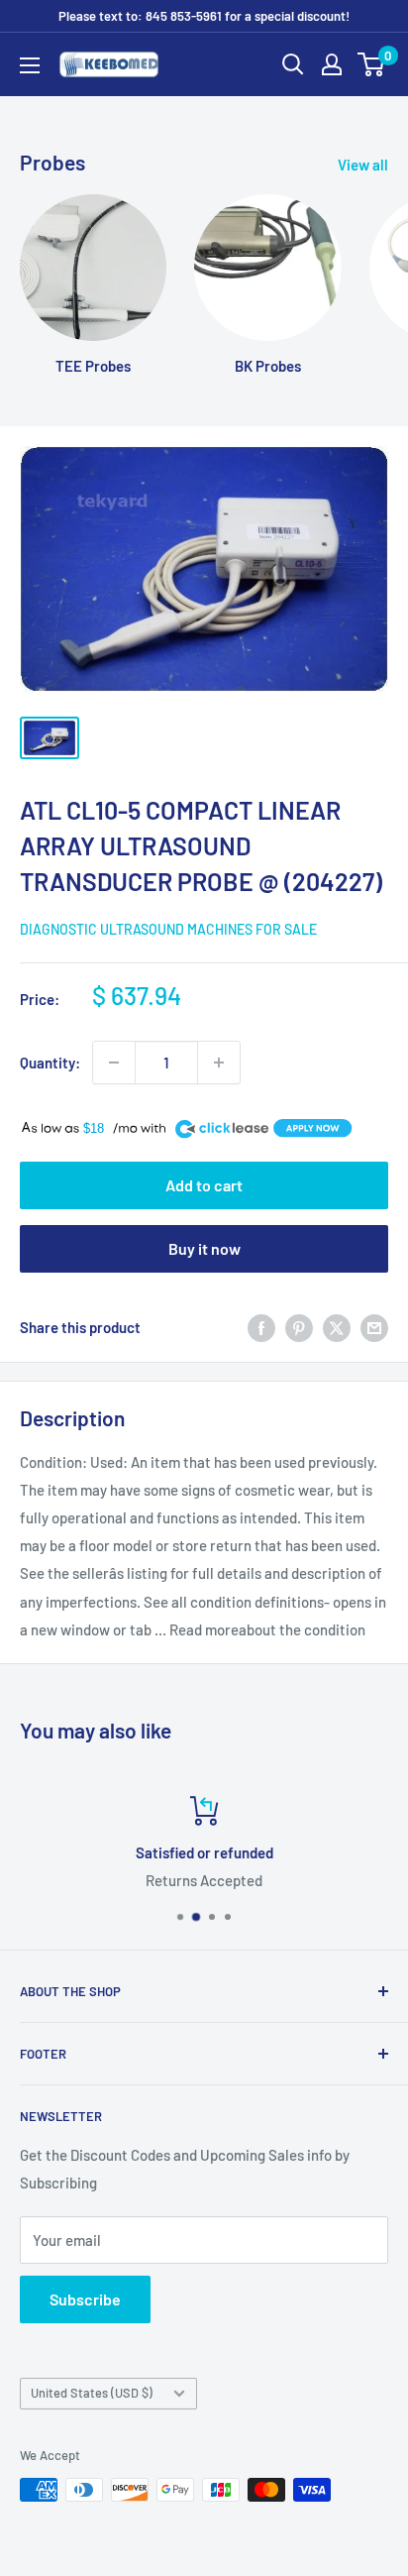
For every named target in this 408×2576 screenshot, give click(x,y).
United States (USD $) (92, 2393)
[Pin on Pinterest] (299, 1327)
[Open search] (293, 64)
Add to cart (204, 1185)
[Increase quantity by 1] (219, 1063)
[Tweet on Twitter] (337, 1327)
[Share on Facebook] (261, 1327)
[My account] (332, 64)
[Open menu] (30, 65)
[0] (372, 64)
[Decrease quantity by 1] (114, 1063)
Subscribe (85, 2299)
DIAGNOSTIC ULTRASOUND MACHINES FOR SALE (168, 929)
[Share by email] (374, 1327)
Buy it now (204, 1248)
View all (363, 165)
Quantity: (50, 1063)
